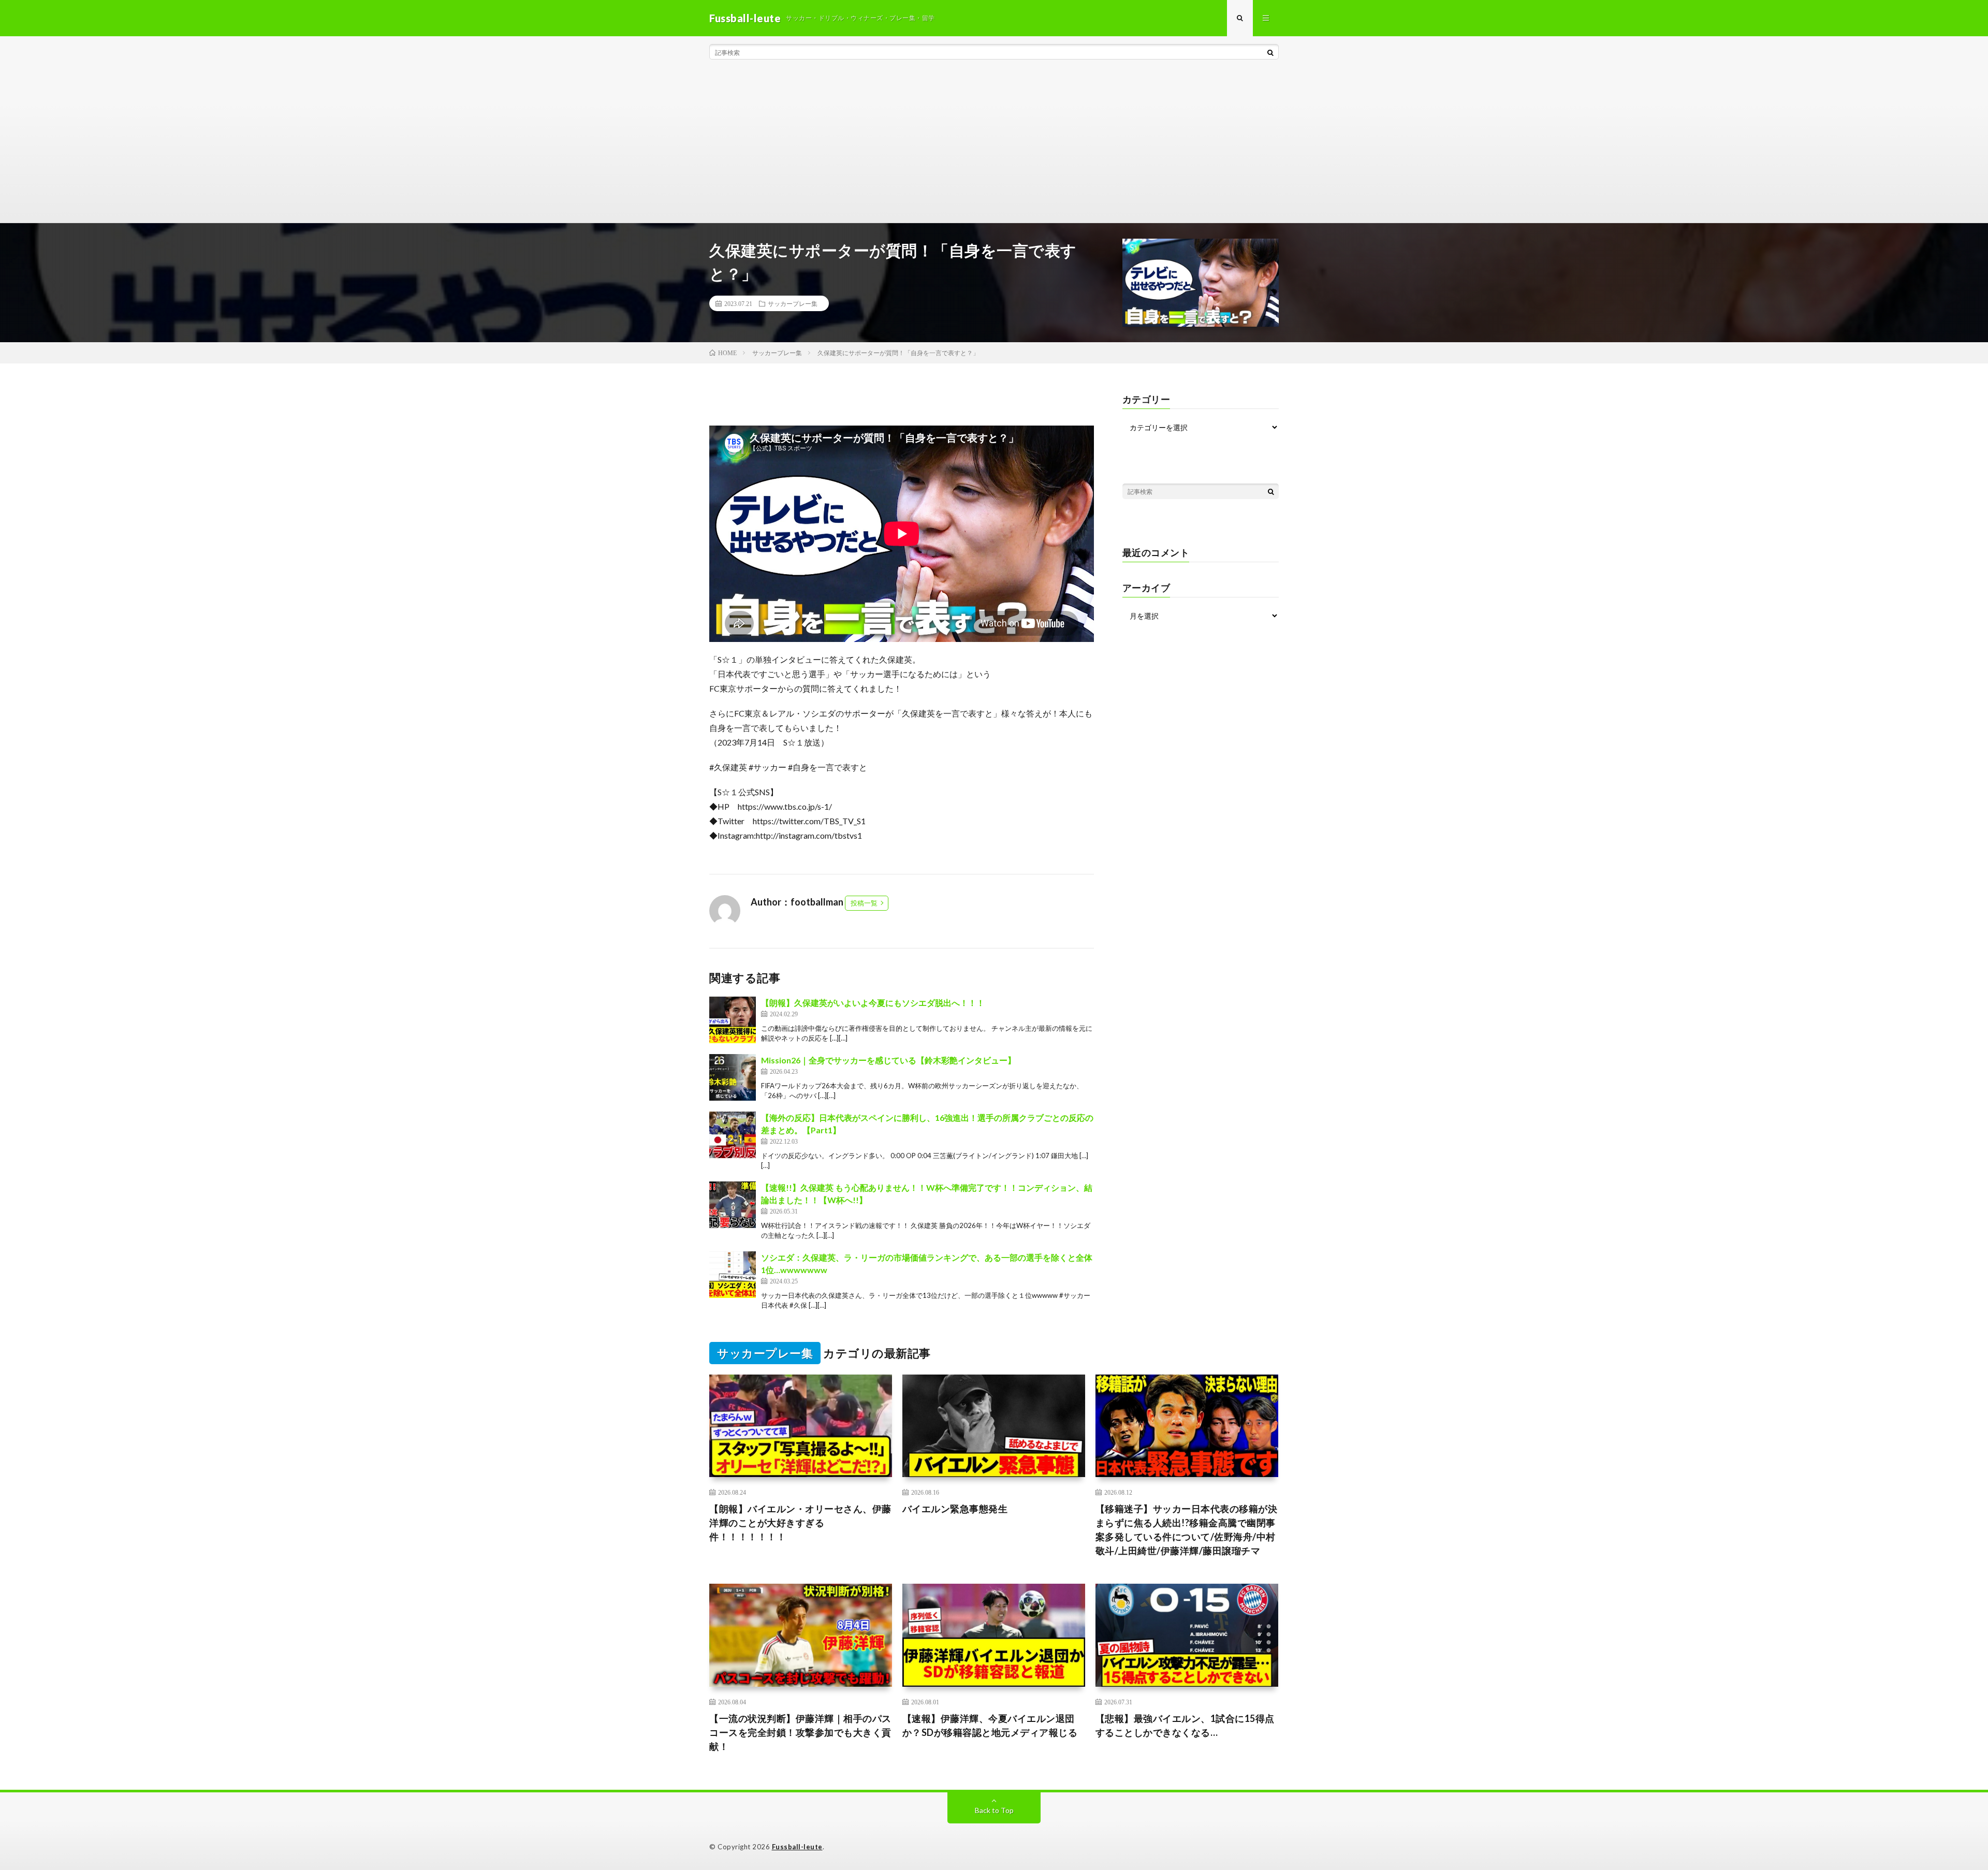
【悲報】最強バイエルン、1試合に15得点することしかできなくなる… (1185, 1725)
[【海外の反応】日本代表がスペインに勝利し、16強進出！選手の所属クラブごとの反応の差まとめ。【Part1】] (733, 1135)
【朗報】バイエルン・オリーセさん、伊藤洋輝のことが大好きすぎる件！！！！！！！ (800, 1523)
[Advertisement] (994, 145)
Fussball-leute (797, 1847)
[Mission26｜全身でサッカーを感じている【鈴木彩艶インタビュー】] (733, 1077)
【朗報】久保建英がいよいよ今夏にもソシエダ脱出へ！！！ (873, 1003)
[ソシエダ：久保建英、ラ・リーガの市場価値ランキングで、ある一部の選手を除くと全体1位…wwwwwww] (733, 1275)
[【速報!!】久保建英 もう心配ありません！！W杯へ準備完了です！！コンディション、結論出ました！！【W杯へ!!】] (733, 1205)
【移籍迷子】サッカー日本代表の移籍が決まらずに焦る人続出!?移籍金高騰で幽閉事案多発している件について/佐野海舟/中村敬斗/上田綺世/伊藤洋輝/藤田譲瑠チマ (1187, 1530)
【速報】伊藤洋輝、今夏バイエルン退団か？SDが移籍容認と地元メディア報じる (990, 1725)
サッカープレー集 (793, 303)
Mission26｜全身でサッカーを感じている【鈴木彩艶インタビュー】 (888, 1060)
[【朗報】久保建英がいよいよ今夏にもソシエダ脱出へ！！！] (733, 1020)
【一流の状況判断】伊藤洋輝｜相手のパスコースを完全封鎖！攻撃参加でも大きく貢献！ (800, 1732)
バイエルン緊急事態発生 (955, 1509)
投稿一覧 (864, 903)
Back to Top (994, 1810)
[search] (1270, 52)
